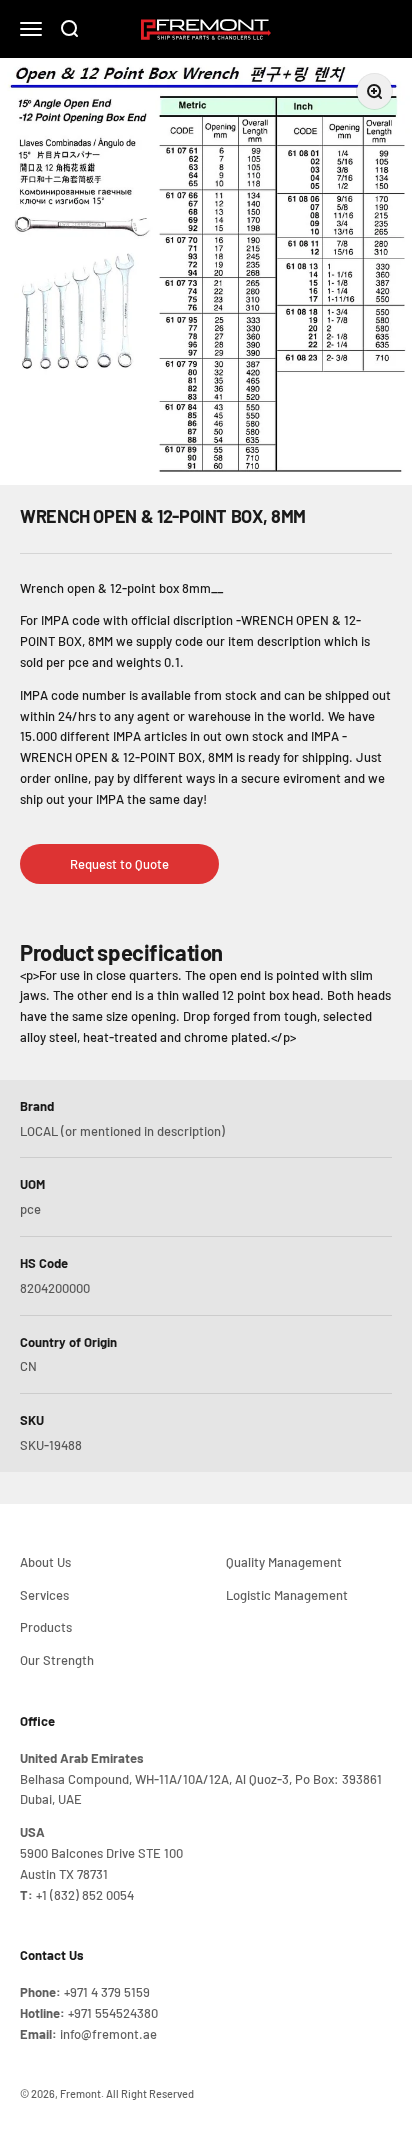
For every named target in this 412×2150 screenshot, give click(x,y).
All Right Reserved (150, 2093)
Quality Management (284, 1562)
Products (46, 1627)
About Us (45, 1562)
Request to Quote (119, 864)
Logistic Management (287, 1595)
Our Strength (57, 1660)
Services (44, 1595)
